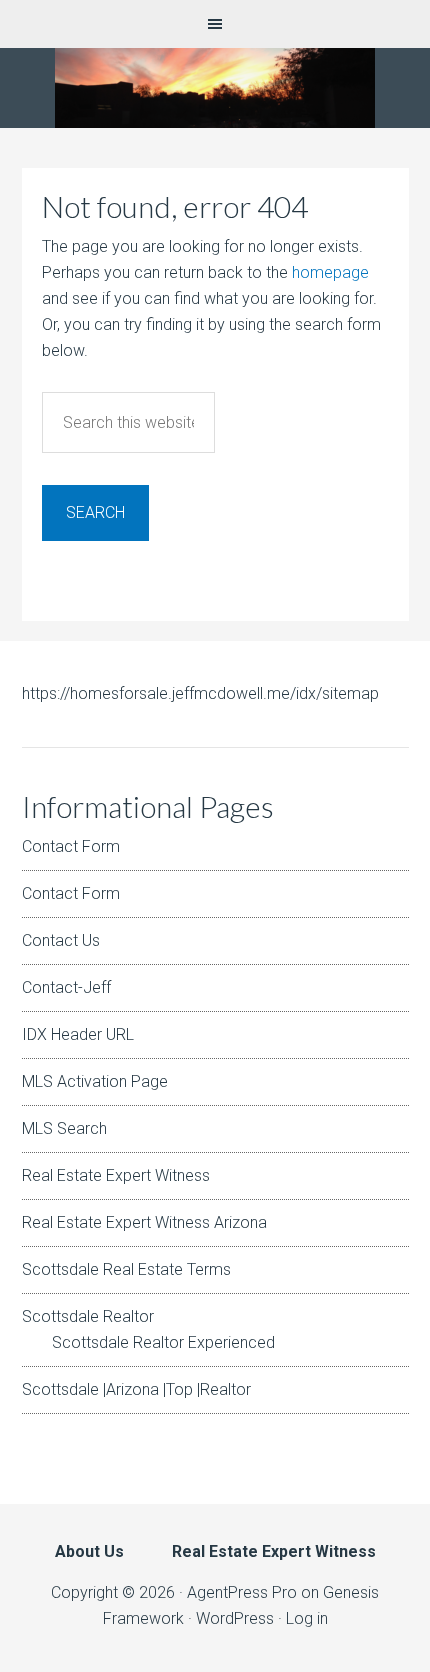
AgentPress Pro (242, 1592)
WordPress (235, 1618)
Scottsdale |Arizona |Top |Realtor (136, 1389)
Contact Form (71, 846)
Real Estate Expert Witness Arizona (144, 1222)
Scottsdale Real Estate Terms (126, 1269)
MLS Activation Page (95, 1081)
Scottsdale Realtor (88, 1316)
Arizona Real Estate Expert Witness (215, 88)
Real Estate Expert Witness (116, 1175)
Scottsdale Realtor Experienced (163, 1342)
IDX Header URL (78, 1034)
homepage (330, 272)
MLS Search (64, 1128)
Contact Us (61, 940)
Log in (307, 1618)
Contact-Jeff (66, 987)
